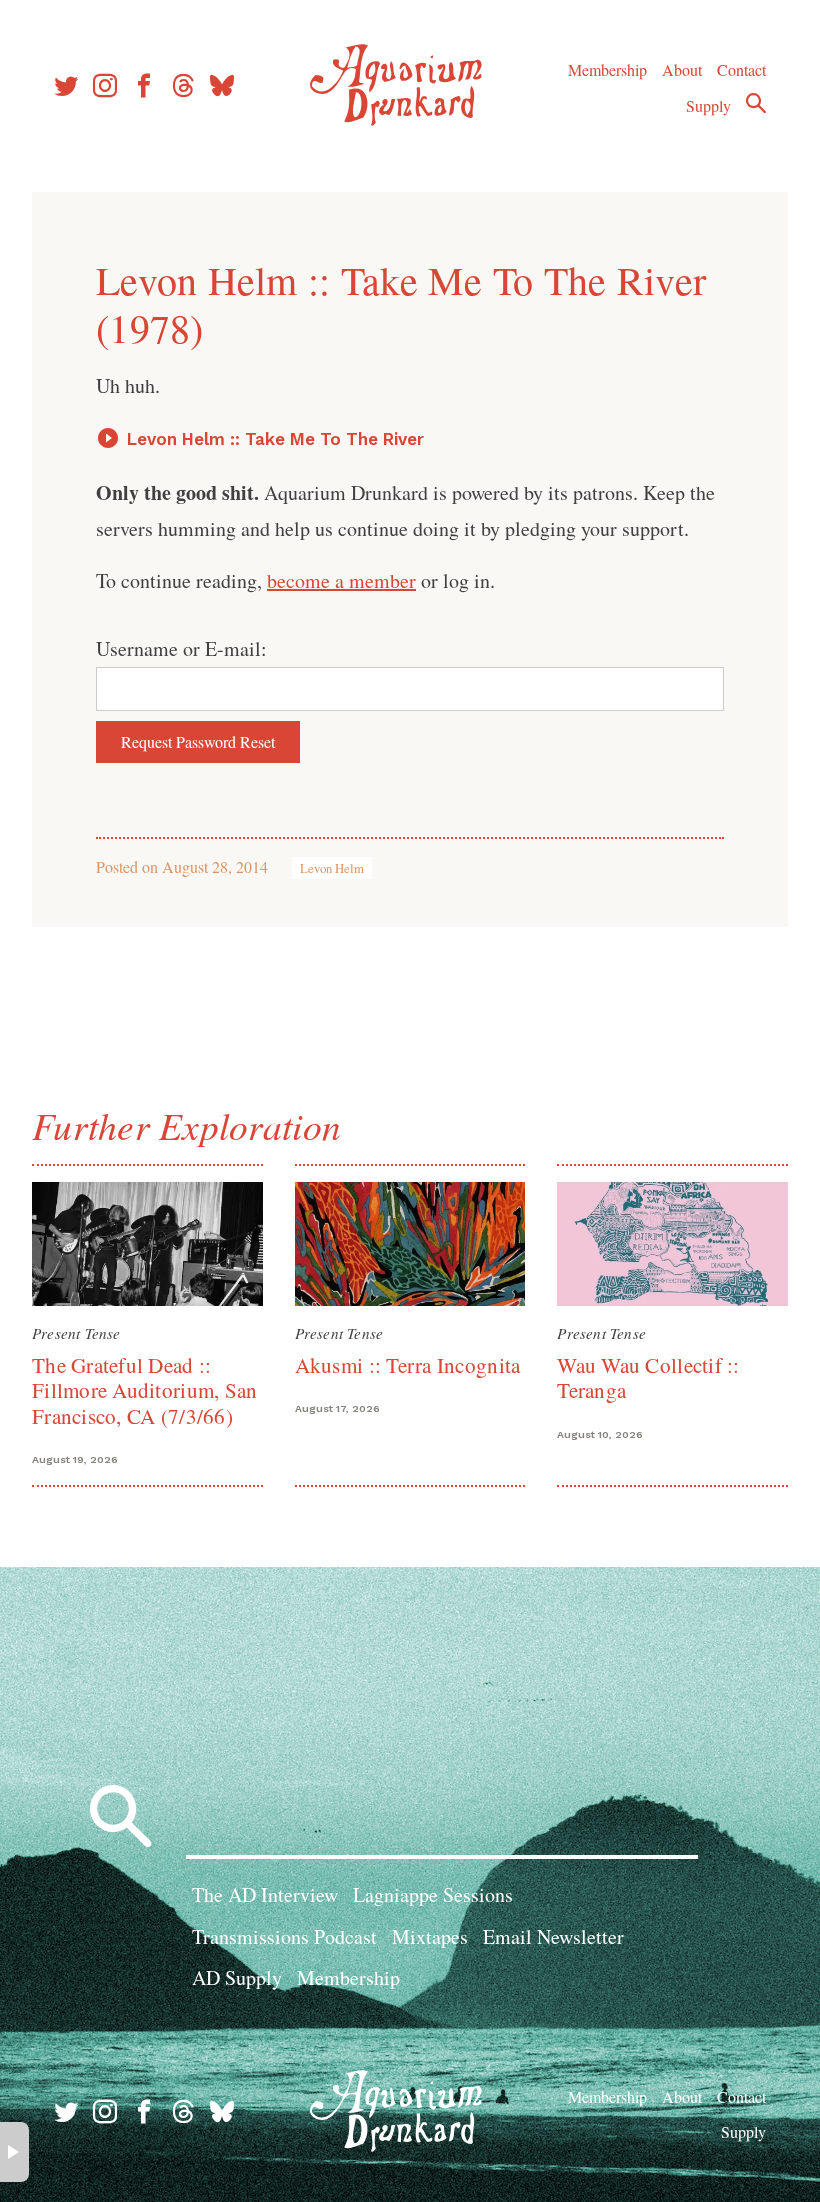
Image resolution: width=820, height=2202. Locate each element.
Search (756, 103)
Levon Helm (332, 868)
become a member (341, 580)
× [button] (14, 2152)
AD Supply (237, 1977)
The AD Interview (265, 1894)
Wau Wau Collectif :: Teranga (648, 1377)
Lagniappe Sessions (433, 1894)
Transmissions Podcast (284, 1936)
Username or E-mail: (181, 648)
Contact (741, 69)
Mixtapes (430, 1936)
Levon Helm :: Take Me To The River (275, 439)
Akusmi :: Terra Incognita (408, 1365)
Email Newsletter (553, 1936)
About (682, 69)
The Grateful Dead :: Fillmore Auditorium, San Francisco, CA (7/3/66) (144, 1390)
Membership (607, 69)
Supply (708, 105)
